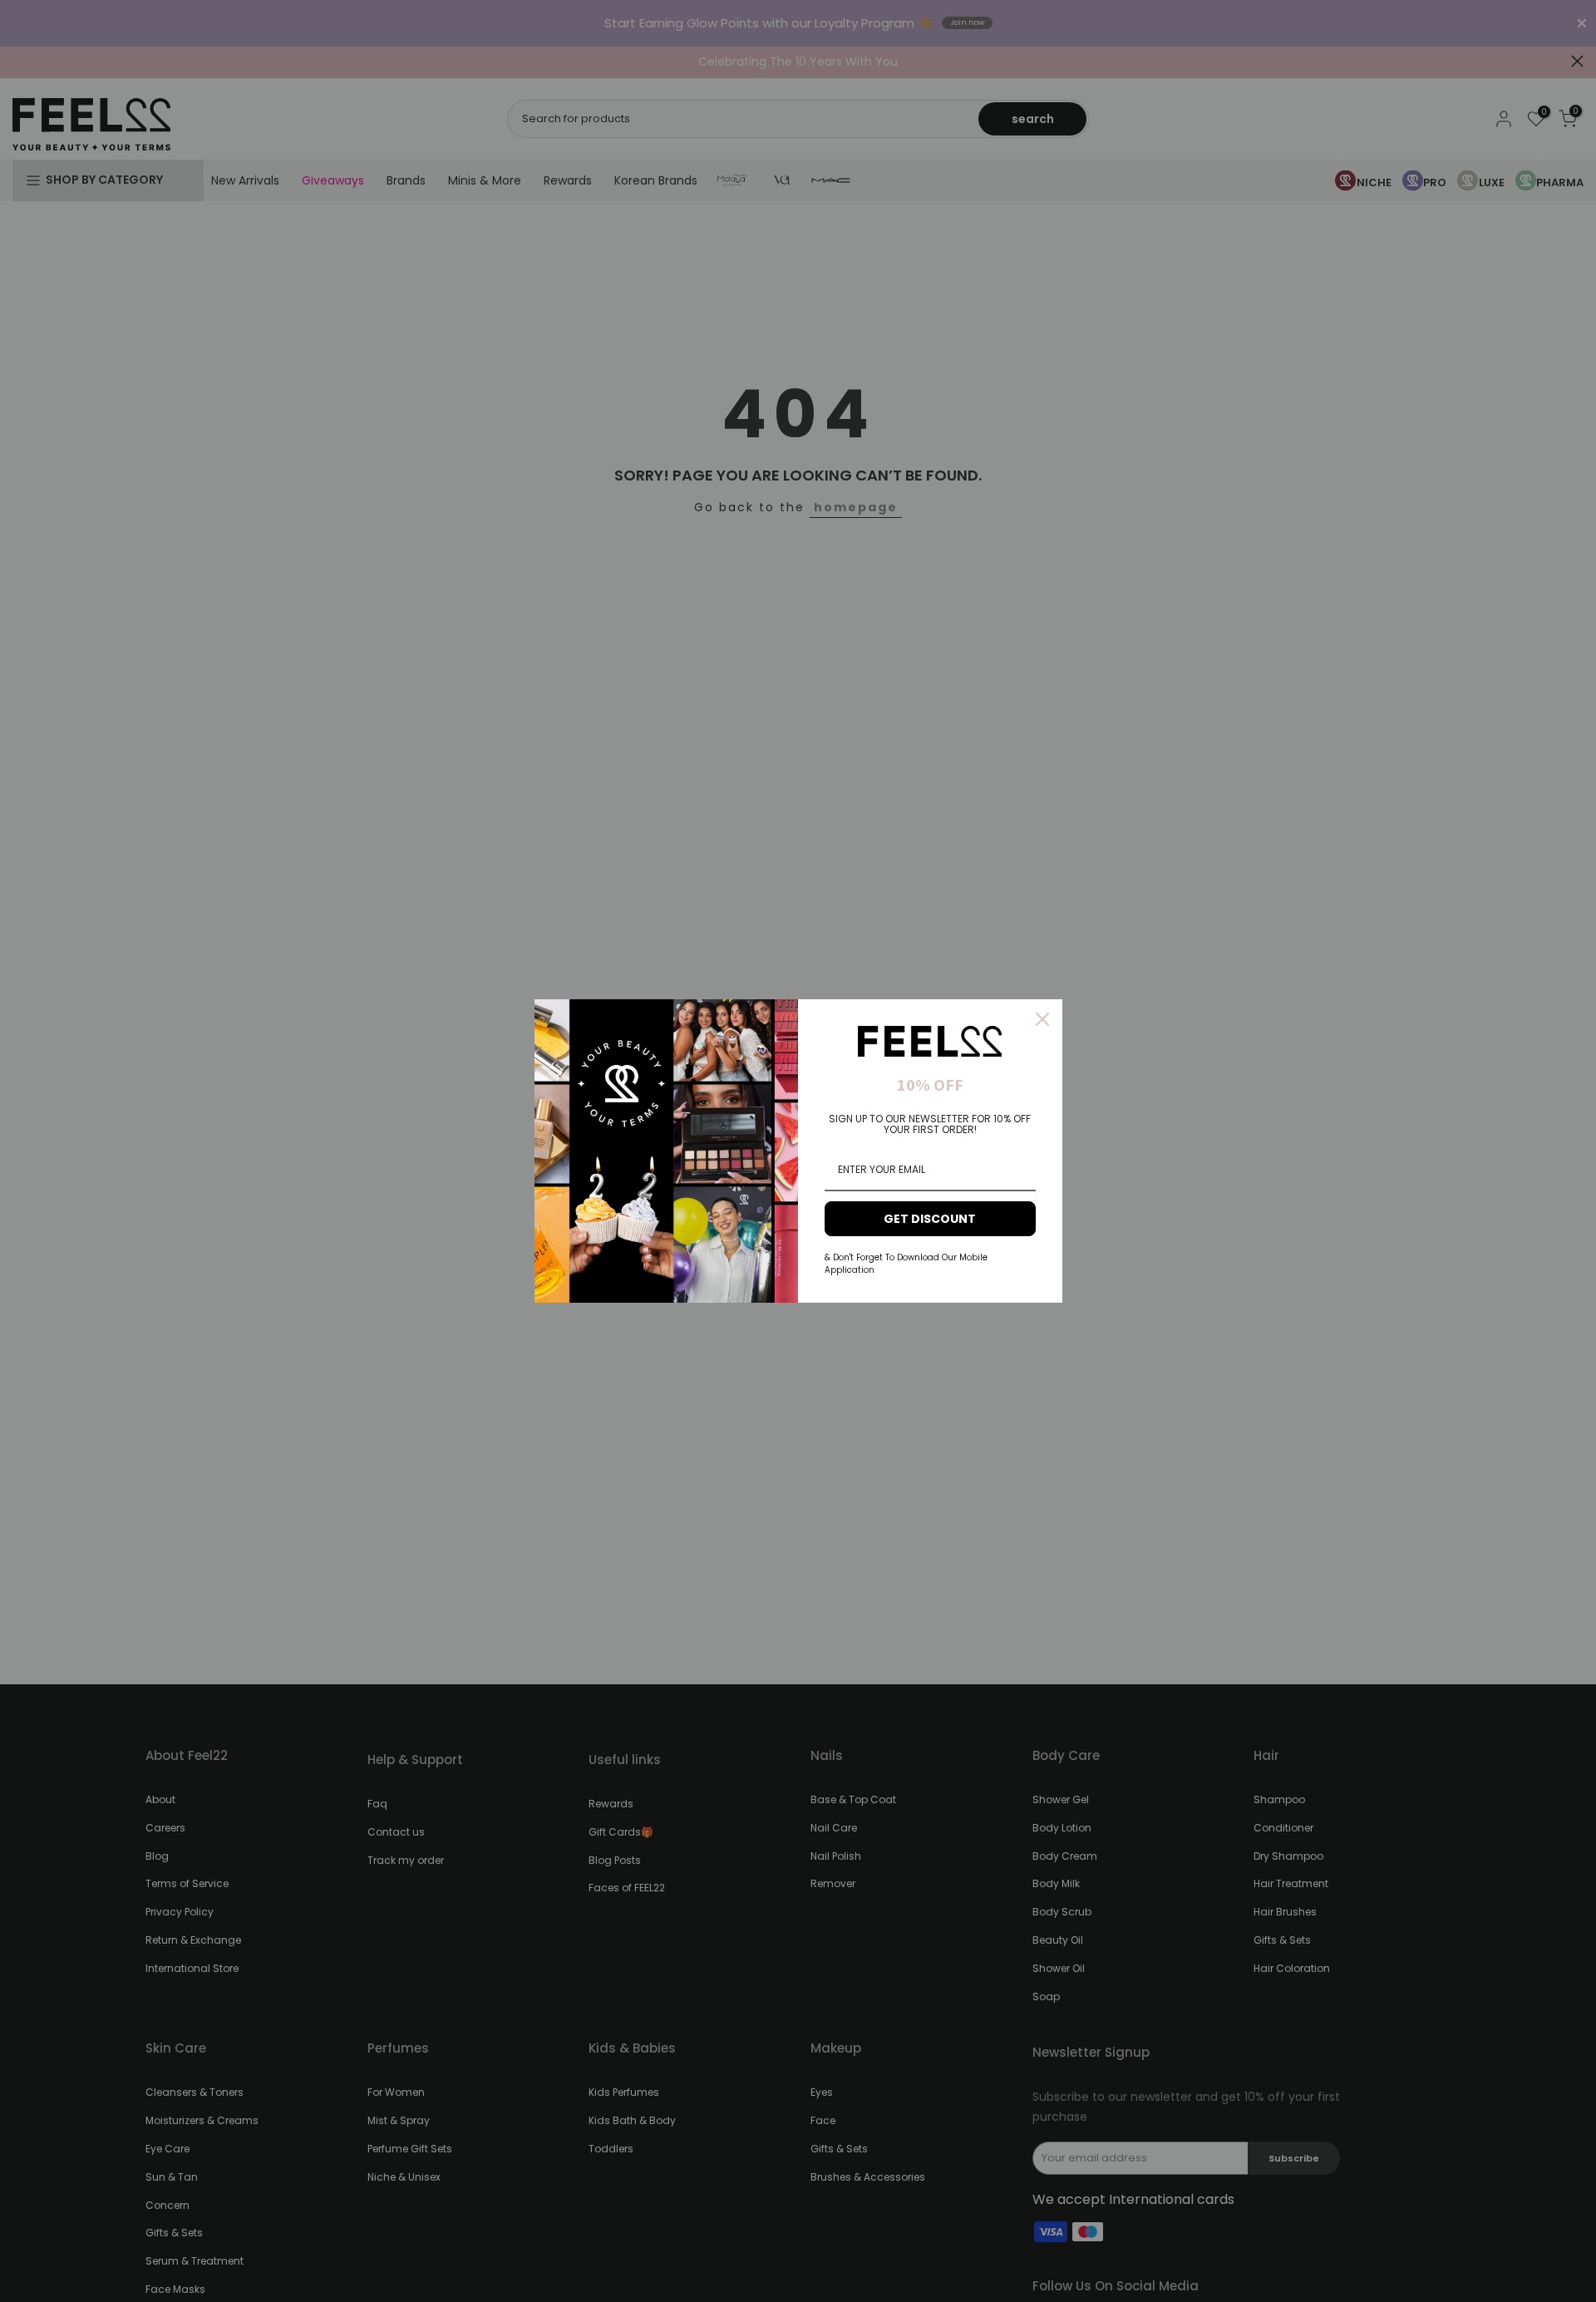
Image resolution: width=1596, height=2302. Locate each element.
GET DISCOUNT (930, 1219)
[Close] (1042, 1019)
